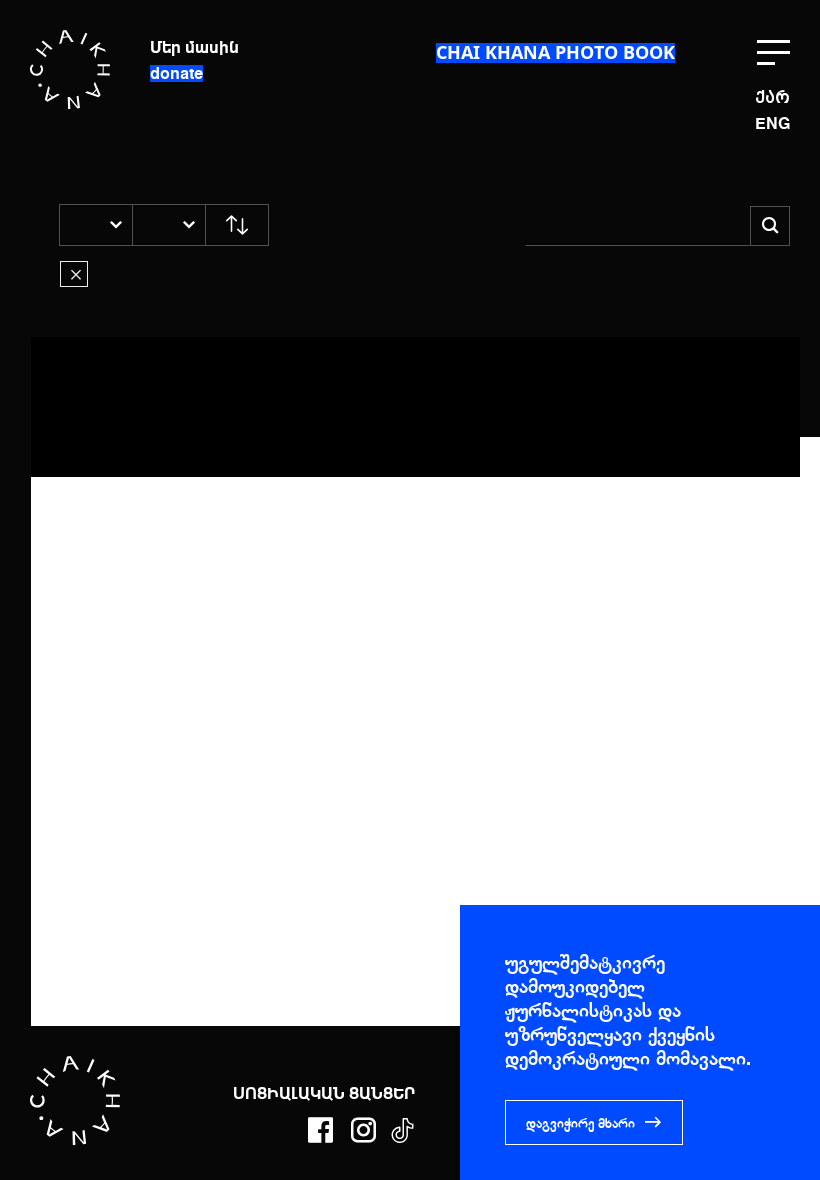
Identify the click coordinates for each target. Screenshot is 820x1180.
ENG (772, 125)
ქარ (772, 97)
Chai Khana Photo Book (555, 52)
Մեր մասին (194, 47)
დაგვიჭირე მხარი (580, 1123)
